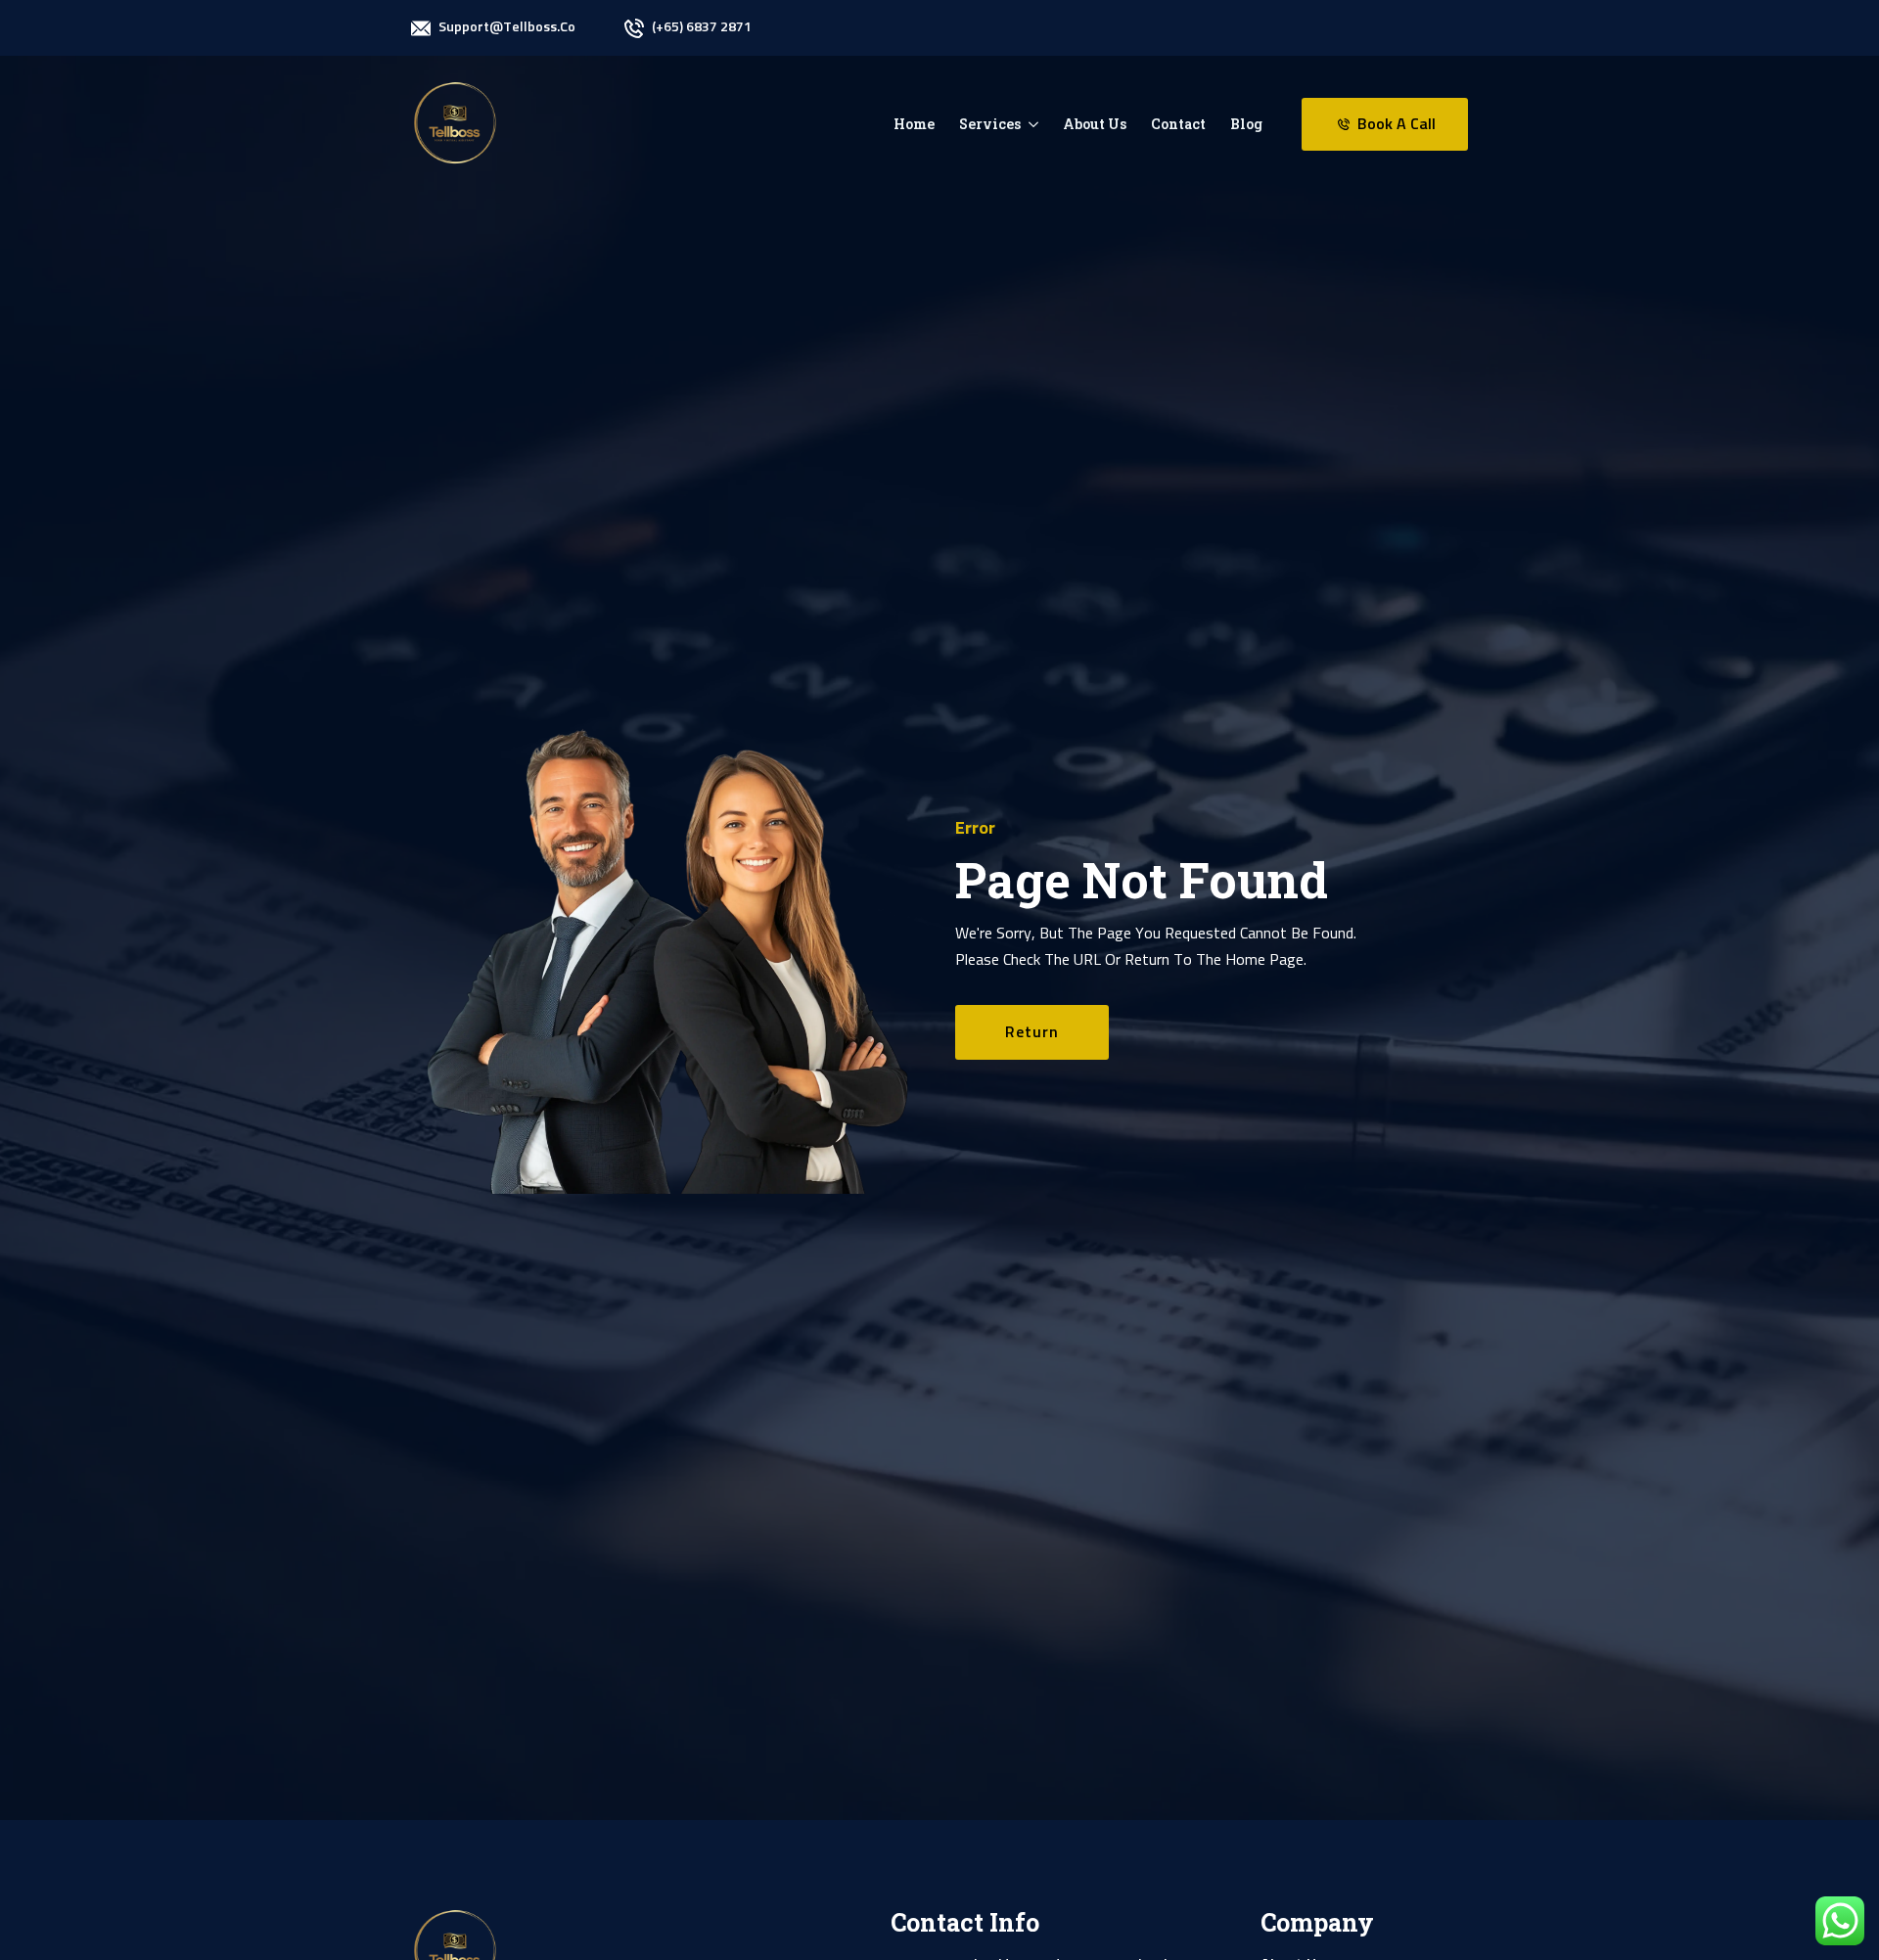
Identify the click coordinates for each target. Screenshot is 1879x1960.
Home (914, 124)
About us (1095, 124)
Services (990, 124)
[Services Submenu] (1030, 124)
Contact (1178, 124)
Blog (1246, 124)
